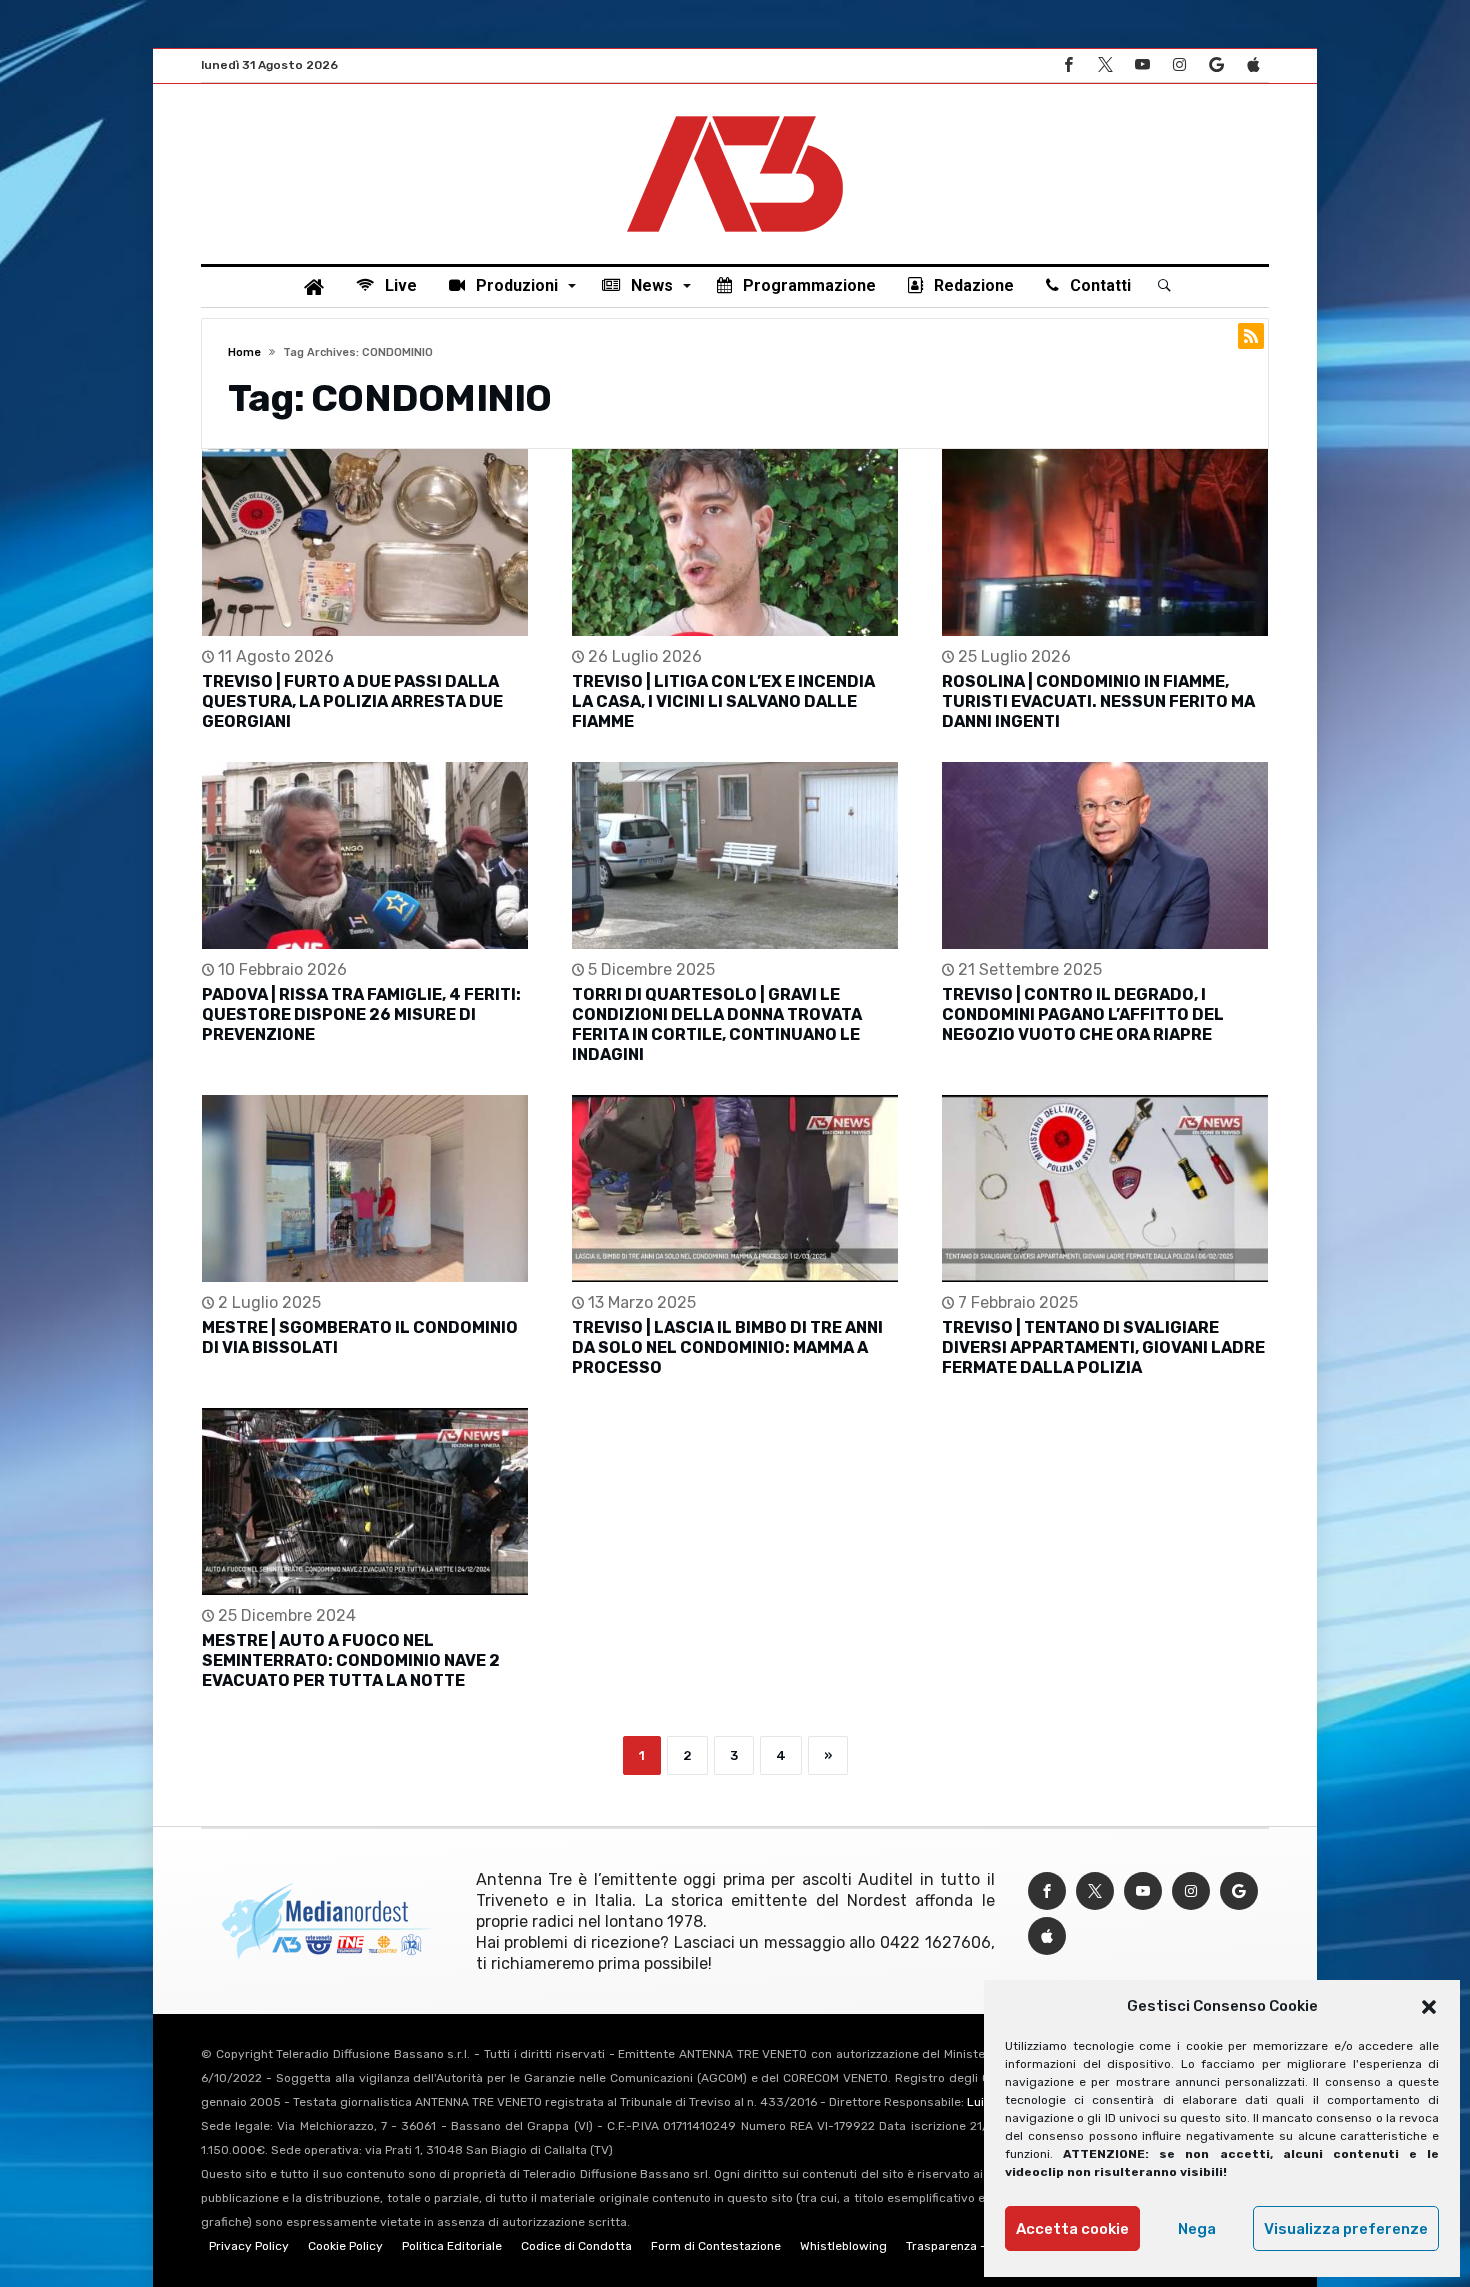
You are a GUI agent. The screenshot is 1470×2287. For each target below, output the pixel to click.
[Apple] (1253, 65)
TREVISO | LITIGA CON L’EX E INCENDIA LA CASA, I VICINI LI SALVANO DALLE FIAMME (723, 701)
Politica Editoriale (452, 2246)
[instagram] (1179, 65)
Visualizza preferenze (1346, 2229)
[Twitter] (1105, 65)
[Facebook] (1068, 65)
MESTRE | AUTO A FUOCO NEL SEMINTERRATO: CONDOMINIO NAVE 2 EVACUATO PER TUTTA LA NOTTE (351, 1660)
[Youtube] (1142, 65)
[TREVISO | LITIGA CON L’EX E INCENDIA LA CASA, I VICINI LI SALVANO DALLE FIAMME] (735, 542)
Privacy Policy (249, 2246)
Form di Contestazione (716, 2246)
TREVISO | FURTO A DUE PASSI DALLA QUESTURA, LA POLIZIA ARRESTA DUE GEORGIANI (352, 701)
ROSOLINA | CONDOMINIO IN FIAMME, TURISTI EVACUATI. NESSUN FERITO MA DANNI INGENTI (1098, 701)
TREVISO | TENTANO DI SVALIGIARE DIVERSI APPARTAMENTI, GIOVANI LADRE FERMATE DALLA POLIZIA (1103, 1347)
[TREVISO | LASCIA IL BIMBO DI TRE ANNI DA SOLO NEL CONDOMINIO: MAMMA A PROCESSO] (735, 1188)
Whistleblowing (843, 2246)
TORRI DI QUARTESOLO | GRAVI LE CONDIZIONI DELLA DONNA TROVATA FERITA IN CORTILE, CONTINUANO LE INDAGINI (717, 1024)
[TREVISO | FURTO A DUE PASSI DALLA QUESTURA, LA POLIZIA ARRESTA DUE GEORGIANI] (365, 542)
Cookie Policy (345, 2246)
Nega (1197, 2229)
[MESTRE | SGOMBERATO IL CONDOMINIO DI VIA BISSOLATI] (365, 1188)
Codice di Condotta (576, 2246)
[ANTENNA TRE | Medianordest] (735, 114)
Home (244, 352)
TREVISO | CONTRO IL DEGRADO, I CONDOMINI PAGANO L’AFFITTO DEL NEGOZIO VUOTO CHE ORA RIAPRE (1083, 1014)
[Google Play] (1216, 65)
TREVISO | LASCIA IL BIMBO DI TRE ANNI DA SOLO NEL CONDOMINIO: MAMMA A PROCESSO (727, 1347)
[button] (1429, 2007)
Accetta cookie (1072, 2229)
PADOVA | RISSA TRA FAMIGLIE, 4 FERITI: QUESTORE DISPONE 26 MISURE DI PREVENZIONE (361, 1014)
